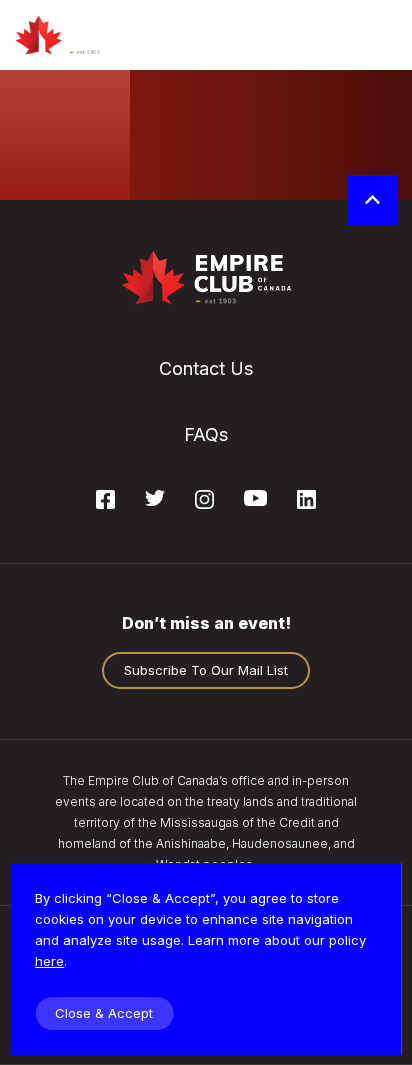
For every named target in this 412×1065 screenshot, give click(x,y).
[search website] (324, 35)
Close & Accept (104, 1013)
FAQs (206, 434)
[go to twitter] (155, 500)
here (49, 961)
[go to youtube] (255, 500)
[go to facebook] (105, 503)
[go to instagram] (204, 503)
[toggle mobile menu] (379, 35)
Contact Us (206, 368)
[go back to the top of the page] (372, 200)
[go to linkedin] (306, 503)
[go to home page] (77, 35)
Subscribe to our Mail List (206, 670)
